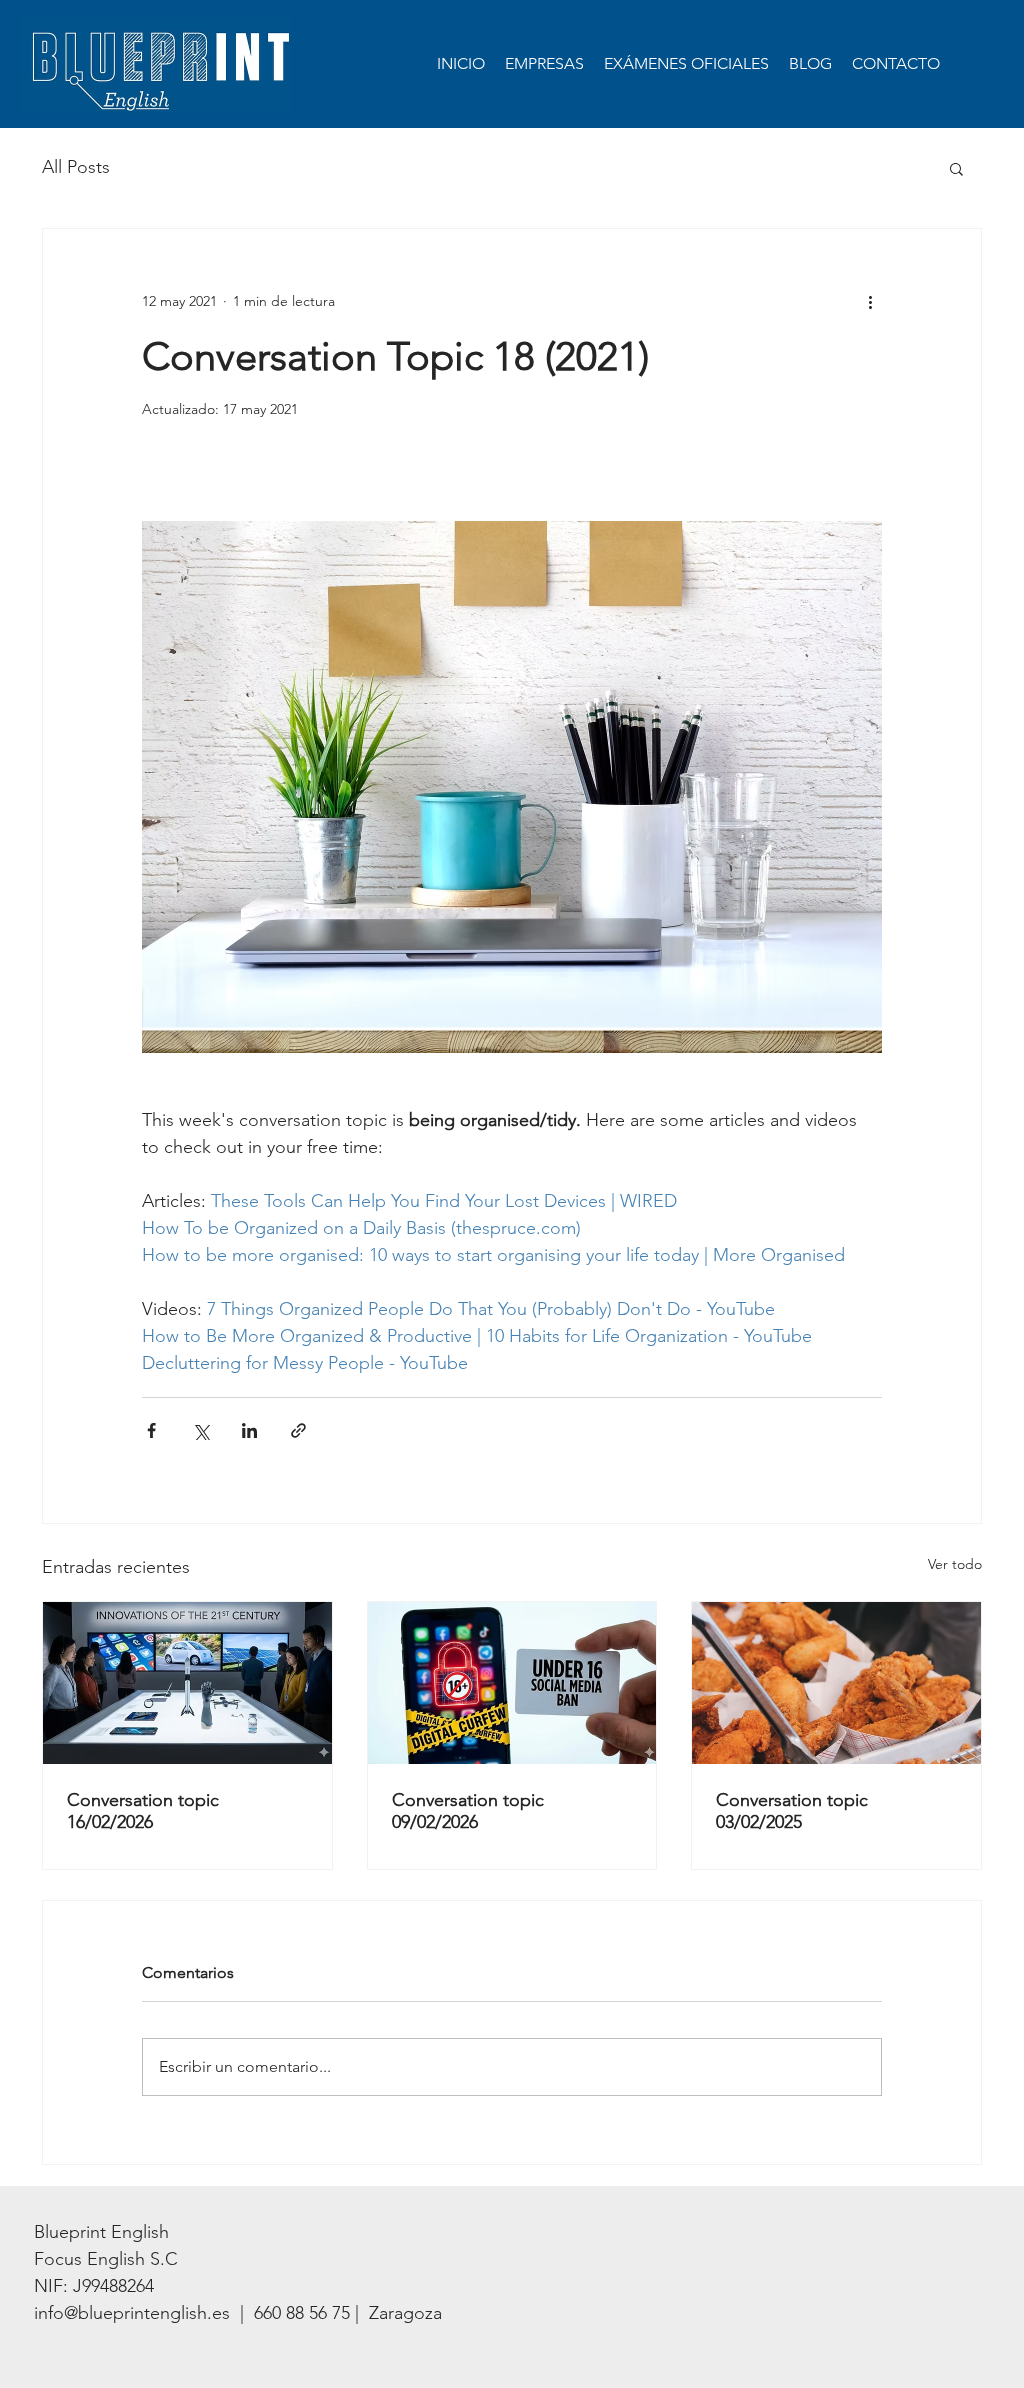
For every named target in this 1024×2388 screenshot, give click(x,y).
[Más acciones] (870, 301)
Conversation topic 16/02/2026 (143, 1811)
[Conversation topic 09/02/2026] (512, 1683)
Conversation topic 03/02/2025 (792, 1811)
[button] (956, 168)
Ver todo (955, 1564)
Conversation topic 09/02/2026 (468, 1811)
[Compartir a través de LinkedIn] (249, 1430)
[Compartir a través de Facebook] (151, 1430)
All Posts (76, 167)
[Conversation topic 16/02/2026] (187, 1683)
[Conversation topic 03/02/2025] (836, 1683)
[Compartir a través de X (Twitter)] (200, 1430)
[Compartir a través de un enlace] (298, 1430)
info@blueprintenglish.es (132, 2313)
